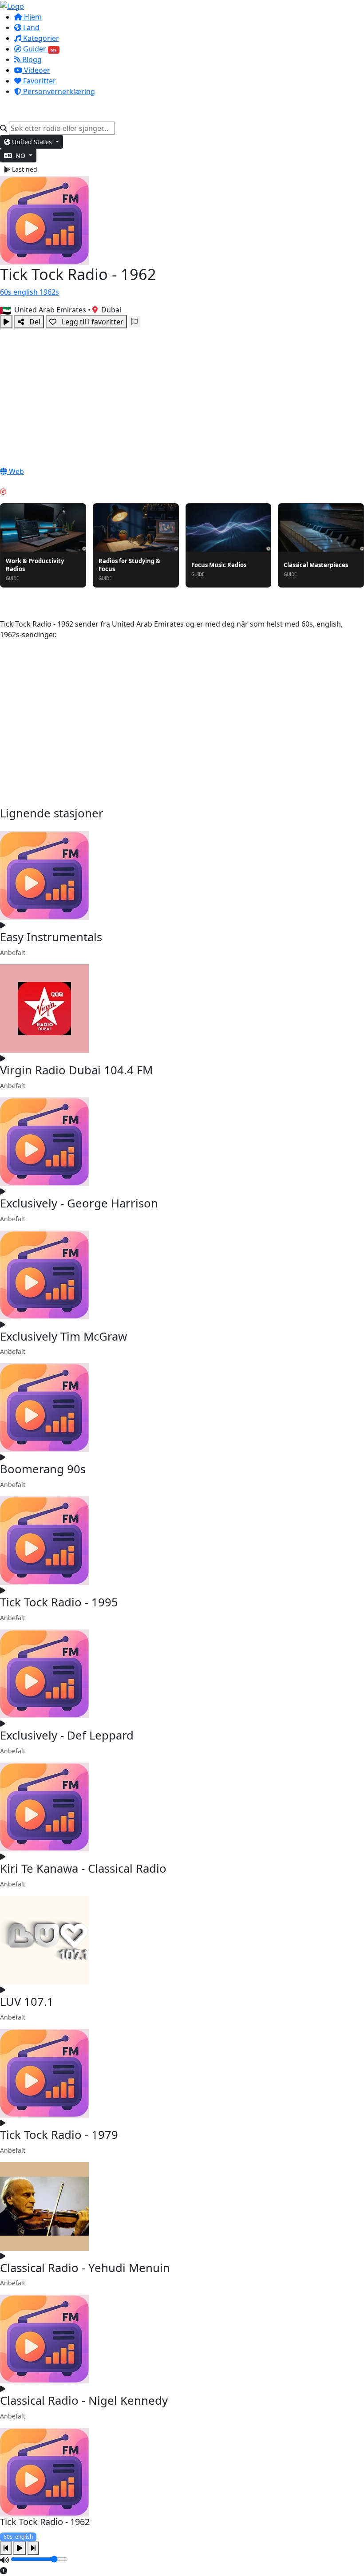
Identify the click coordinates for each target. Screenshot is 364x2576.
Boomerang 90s (43, 1469)
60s (7, 292)
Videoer (36, 70)
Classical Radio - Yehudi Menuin (85, 2268)
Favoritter (39, 81)
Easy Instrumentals (51, 937)
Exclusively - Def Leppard (67, 1735)
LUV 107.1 (27, 2002)
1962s (49, 292)
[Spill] (6, 322)
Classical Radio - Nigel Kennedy (84, 2400)
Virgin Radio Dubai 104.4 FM (76, 1070)
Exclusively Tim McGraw (63, 1336)
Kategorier (40, 38)
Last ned (24, 169)
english (26, 292)
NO (20, 156)
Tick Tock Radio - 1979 (59, 2135)
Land (30, 28)
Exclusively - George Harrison (79, 1203)
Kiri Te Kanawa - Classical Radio (83, 1868)
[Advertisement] (182, 395)
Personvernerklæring (58, 91)
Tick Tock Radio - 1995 (59, 1602)
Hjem (32, 17)
